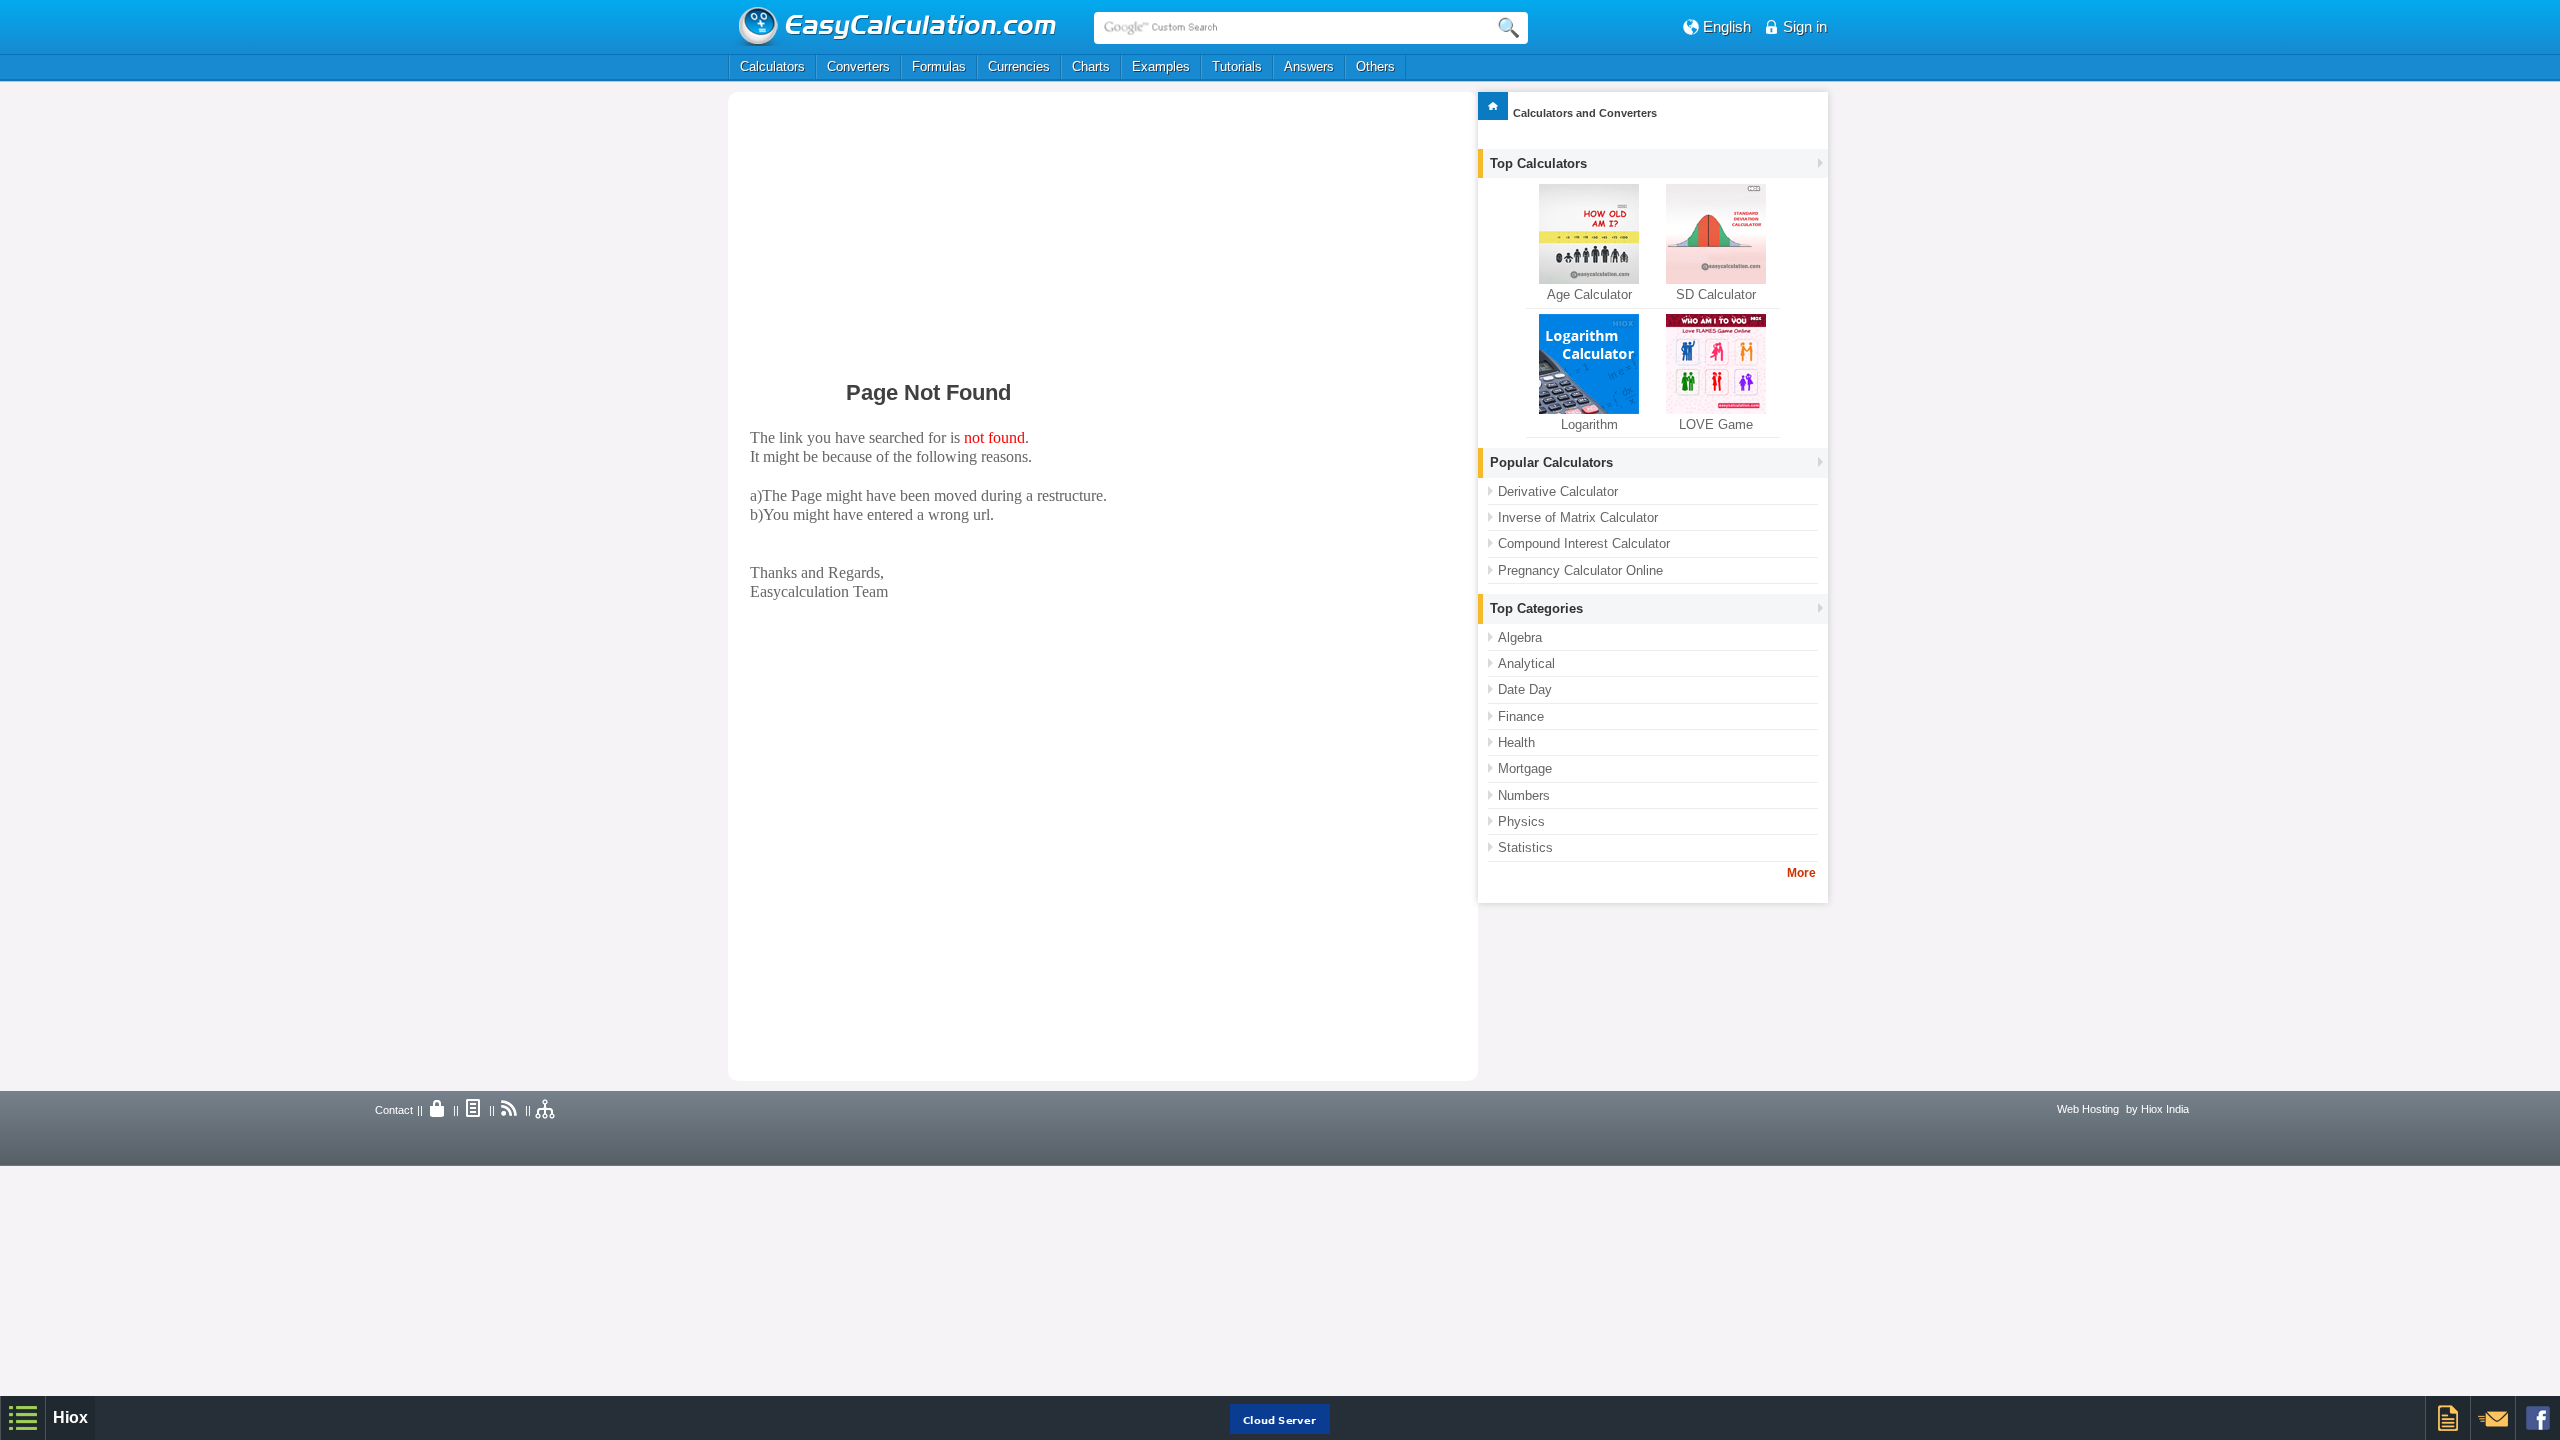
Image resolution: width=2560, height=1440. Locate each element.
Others (1375, 66)
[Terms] (474, 1110)
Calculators (772, 66)
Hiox (70, 1417)
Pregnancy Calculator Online (1580, 570)
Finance (1521, 716)
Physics (1521, 821)
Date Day (1525, 689)
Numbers (1524, 795)
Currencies (1019, 66)
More (1801, 873)
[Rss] (510, 1110)
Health (1516, 742)
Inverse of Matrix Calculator (1578, 517)
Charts (1091, 66)
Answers (1309, 66)
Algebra (1520, 637)
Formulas (939, 66)
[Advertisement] (951, 237)
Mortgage (1525, 768)
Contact (394, 1110)
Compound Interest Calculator (1584, 543)
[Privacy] (438, 1110)
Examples (1161, 66)
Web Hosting (2088, 1109)
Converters (858, 66)
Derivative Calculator (1558, 491)
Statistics (1525, 847)
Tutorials (1237, 66)
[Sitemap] (546, 1110)
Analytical (1526, 663)
